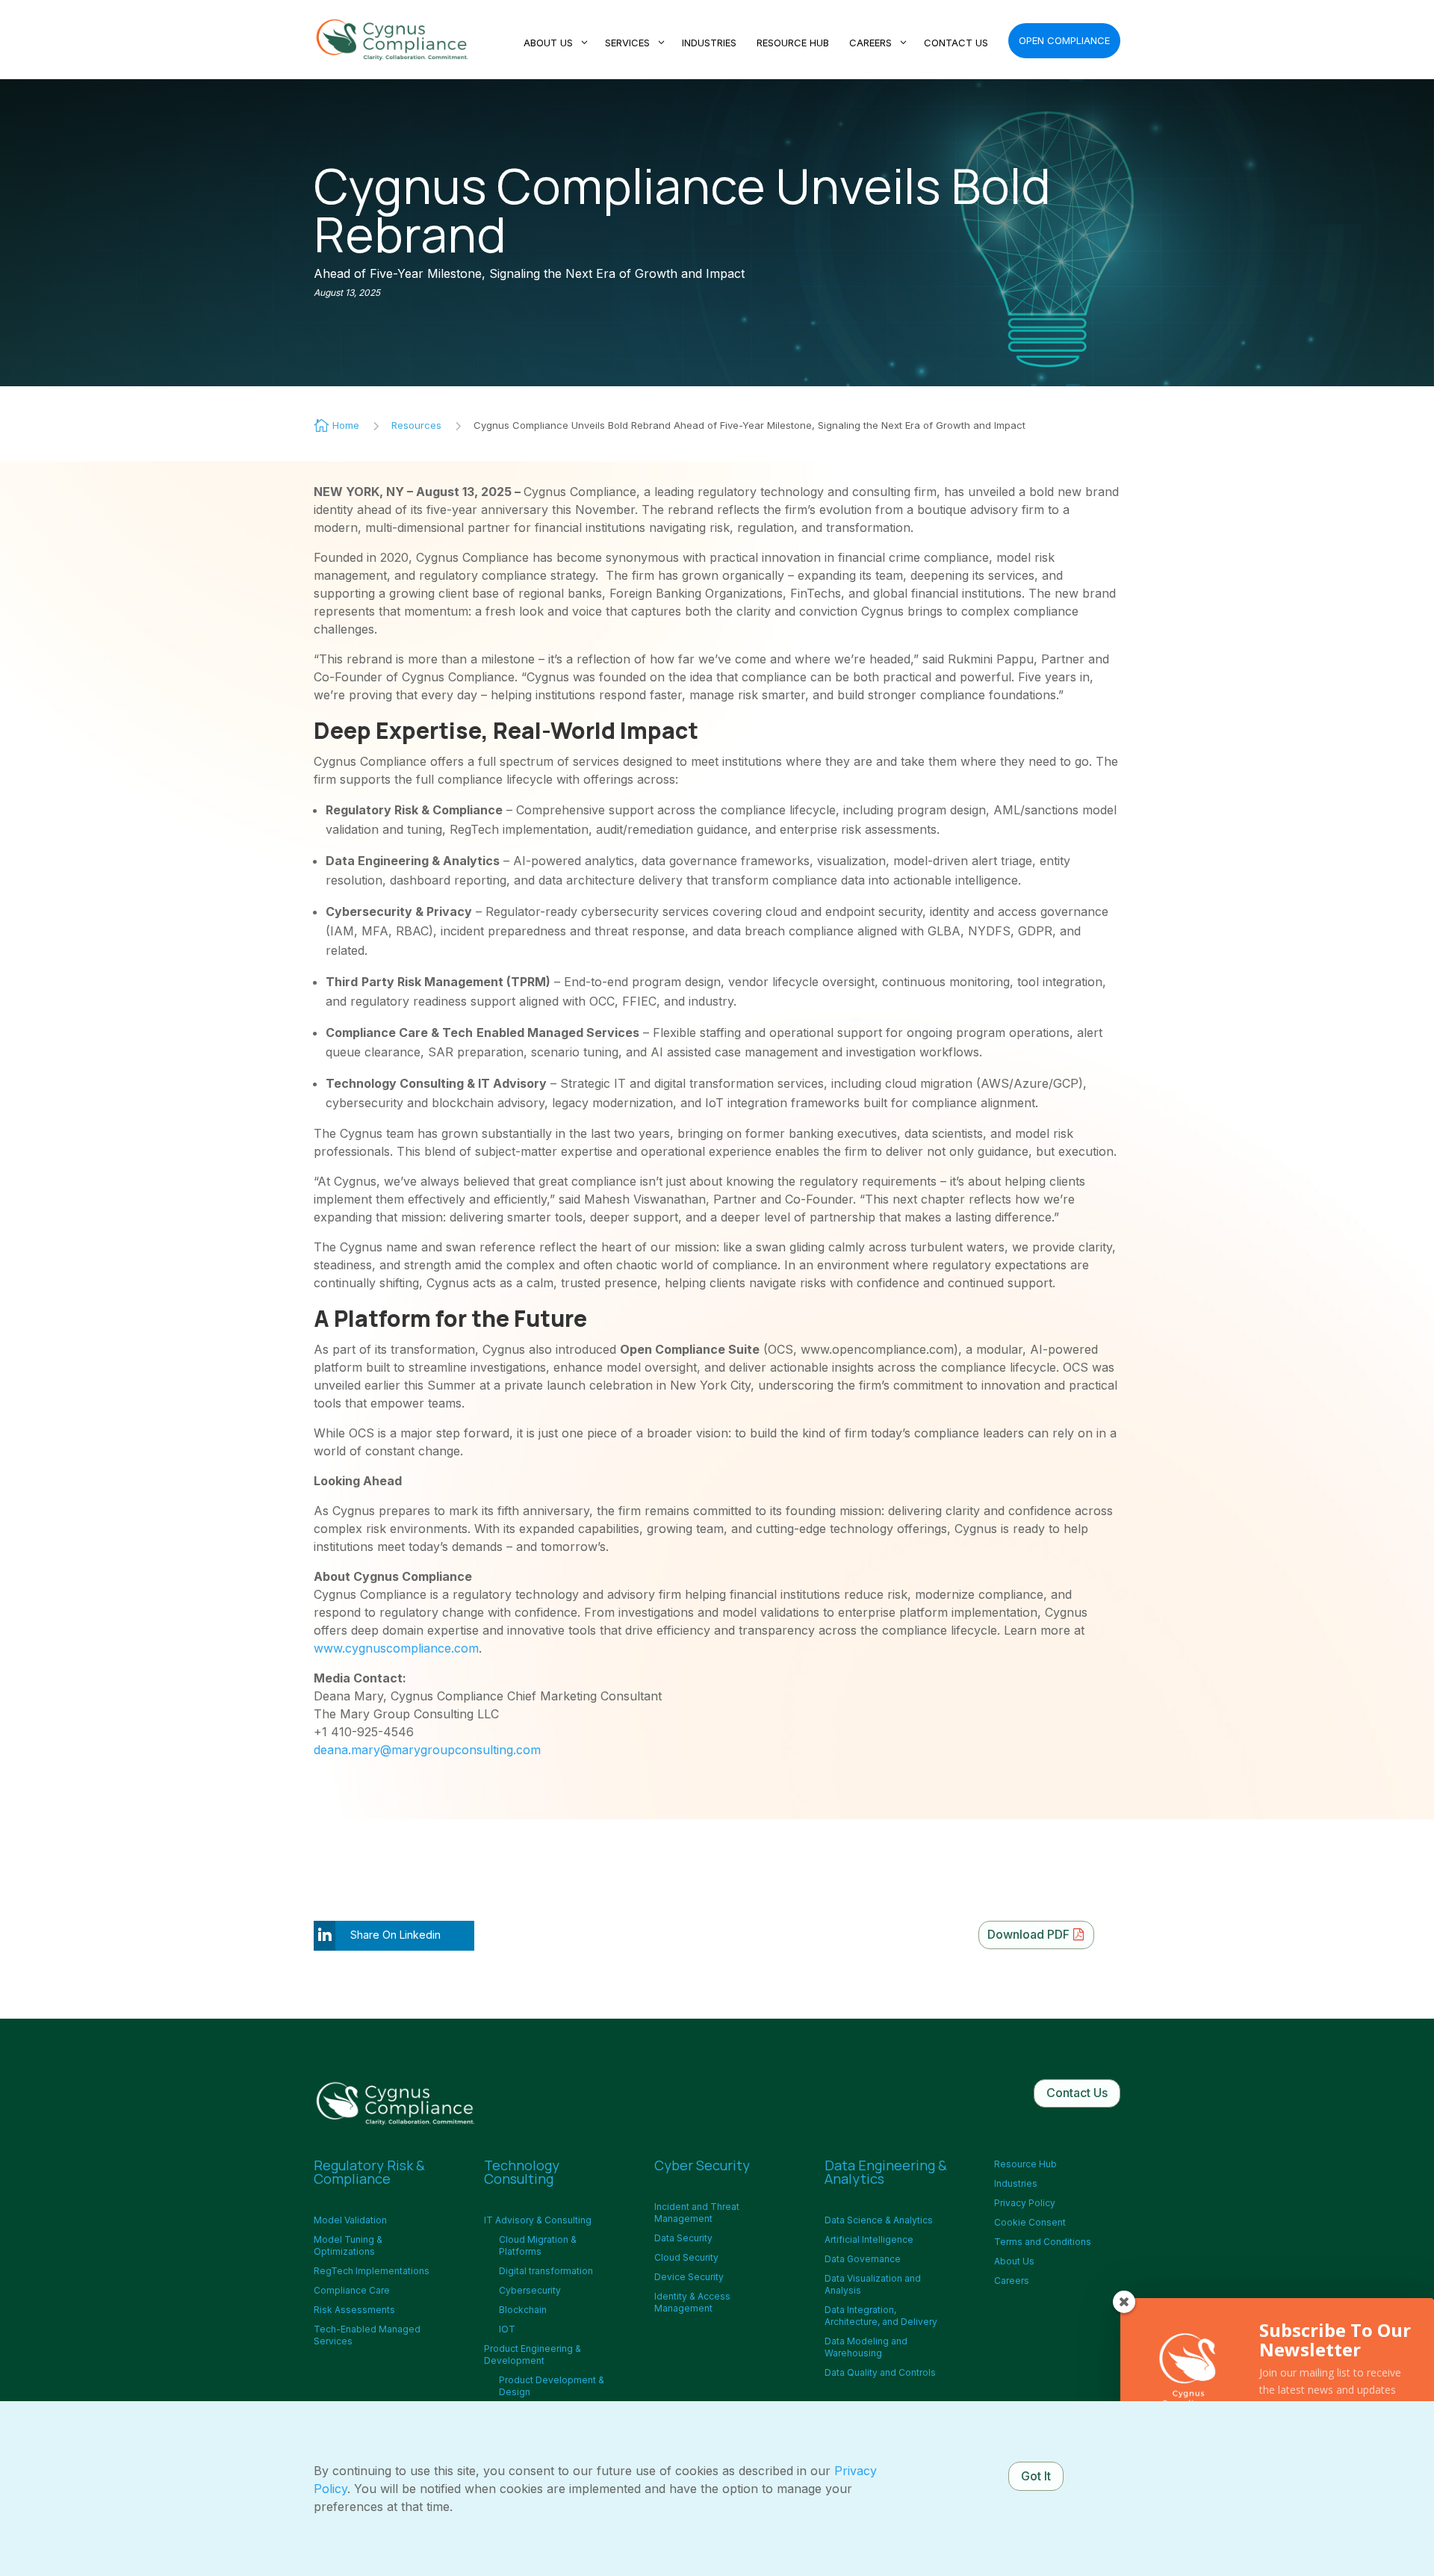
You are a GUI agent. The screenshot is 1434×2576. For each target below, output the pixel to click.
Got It (1036, 2476)
